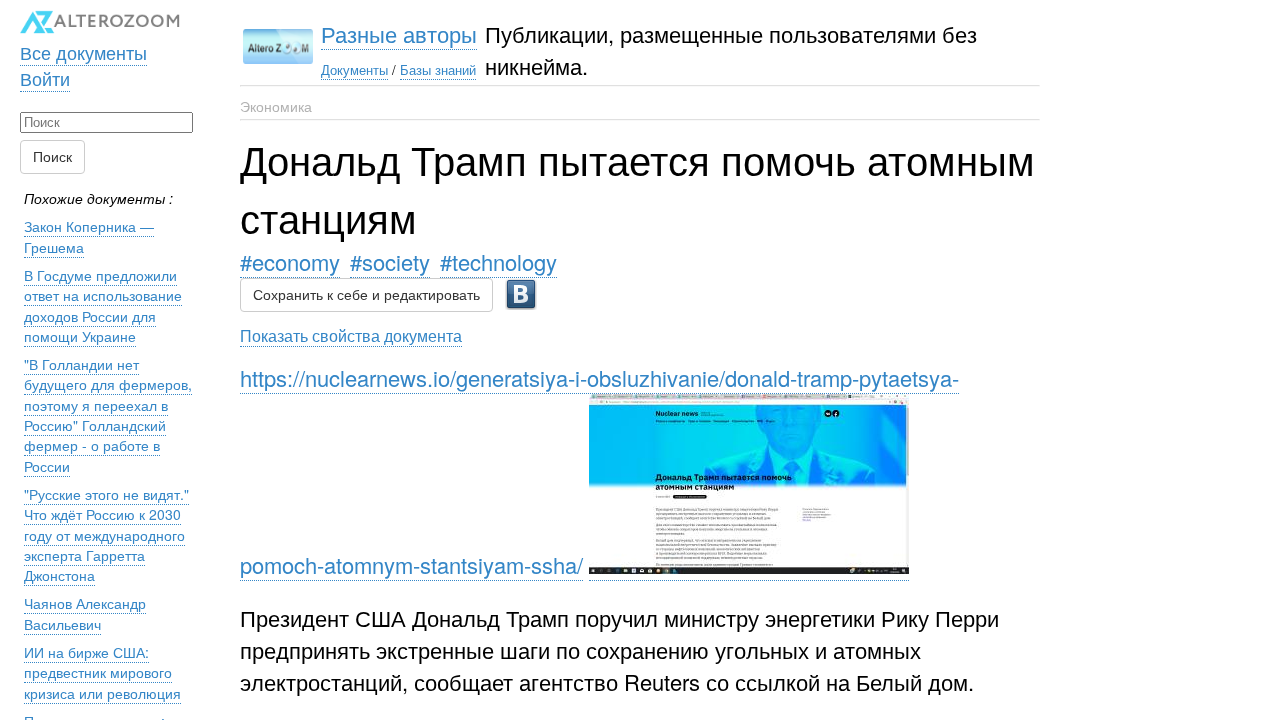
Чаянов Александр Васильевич (85, 613)
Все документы (83, 52)
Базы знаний (438, 69)
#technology (498, 261)
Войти (45, 78)
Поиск (52, 157)
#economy (290, 261)
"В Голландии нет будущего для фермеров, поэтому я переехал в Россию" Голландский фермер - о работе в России (108, 414)
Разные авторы (399, 33)
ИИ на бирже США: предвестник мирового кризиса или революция (102, 672)
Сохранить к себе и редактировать (366, 295)
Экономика (276, 106)
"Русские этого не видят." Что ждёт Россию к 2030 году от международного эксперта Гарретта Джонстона (106, 534)
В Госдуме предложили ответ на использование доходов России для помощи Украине (103, 305)
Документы (354, 69)
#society (390, 261)
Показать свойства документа (351, 335)
